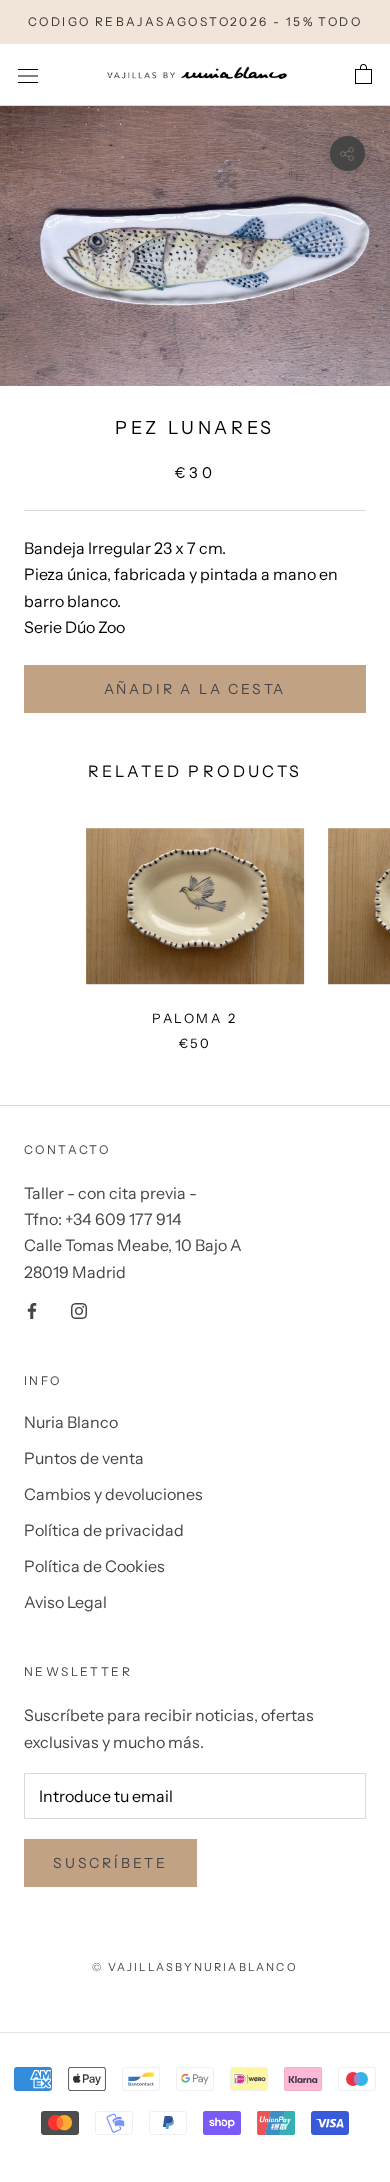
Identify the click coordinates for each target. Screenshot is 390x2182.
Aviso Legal (65, 1602)
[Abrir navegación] (28, 74)
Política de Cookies (94, 1566)
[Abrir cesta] (363, 75)
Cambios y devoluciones (113, 1494)
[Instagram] (79, 1309)
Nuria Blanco (71, 1422)
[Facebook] (32, 1309)
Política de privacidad (104, 1530)
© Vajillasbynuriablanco (195, 1967)
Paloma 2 (195, 1018)
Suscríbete (110, 1863)
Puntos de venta (84, 1458)
